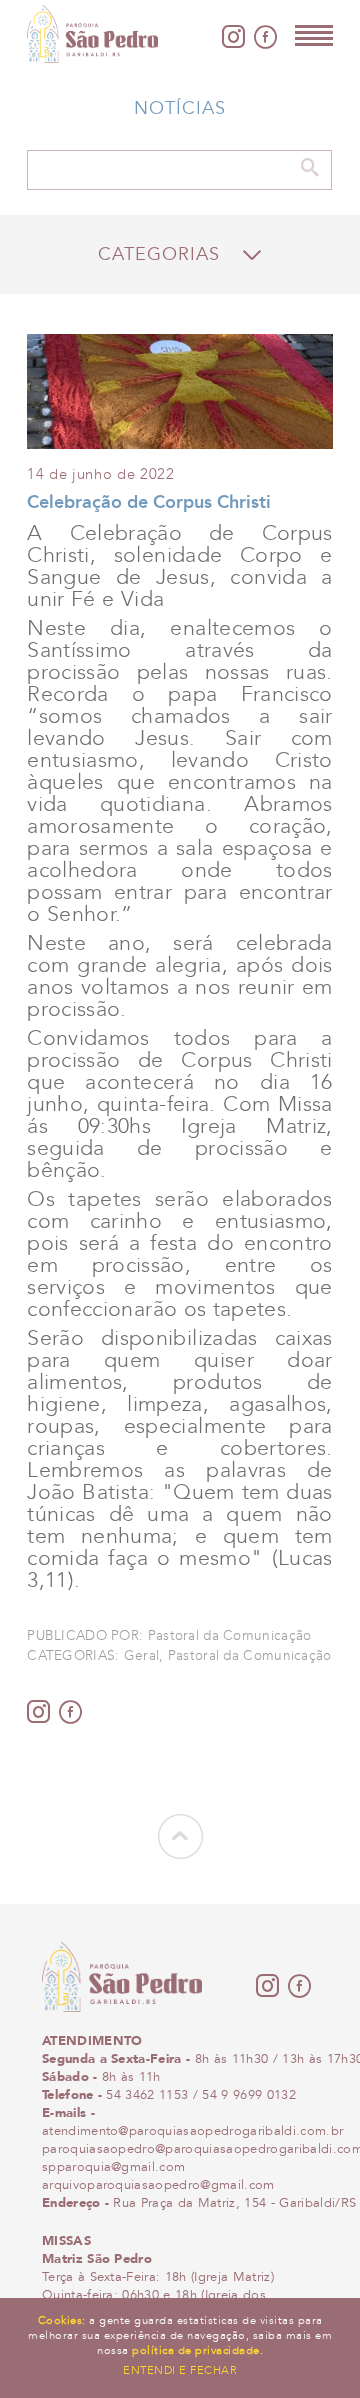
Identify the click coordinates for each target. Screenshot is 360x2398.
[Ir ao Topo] (180, 1853)
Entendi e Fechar (180, 2370)
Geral (141, 1656)
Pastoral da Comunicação (250, 1656)
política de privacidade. (197, 2350)
